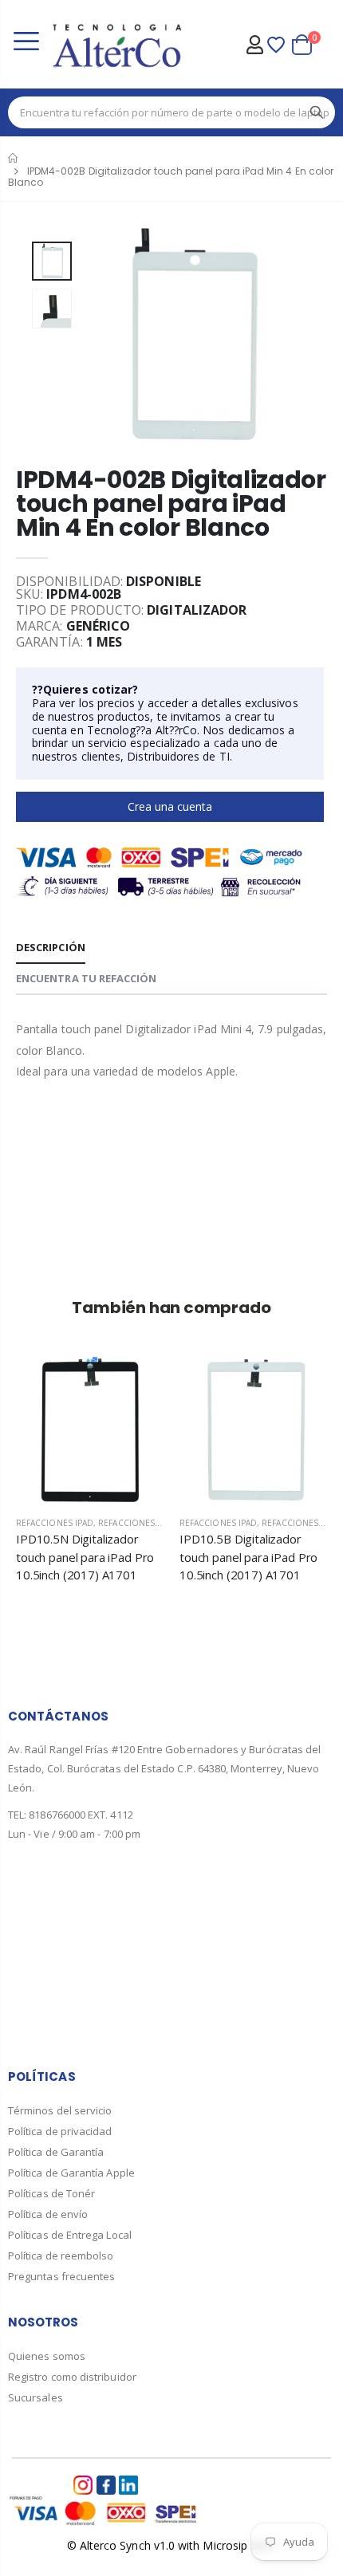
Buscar (317, 112)
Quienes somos (47, 2356)
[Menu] (26, 43)
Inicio (14, 158)
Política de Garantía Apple (71, 2173)
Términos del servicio (60, 2110)
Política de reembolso (61, 2255)
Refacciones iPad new (147, 1523)
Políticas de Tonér (51, 2193)
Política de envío (48, 2214)
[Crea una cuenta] (78, 1382)
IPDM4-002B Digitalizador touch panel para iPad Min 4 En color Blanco (171, 503)
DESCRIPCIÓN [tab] (51, 947)
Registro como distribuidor (72, 2377)
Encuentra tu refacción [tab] (87, 978)
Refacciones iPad (55, 1523)
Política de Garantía (56, 2152)
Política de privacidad (60, 2131)
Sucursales (35, 2397)
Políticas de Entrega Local (70, 2235)
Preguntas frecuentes (61, 2276)
